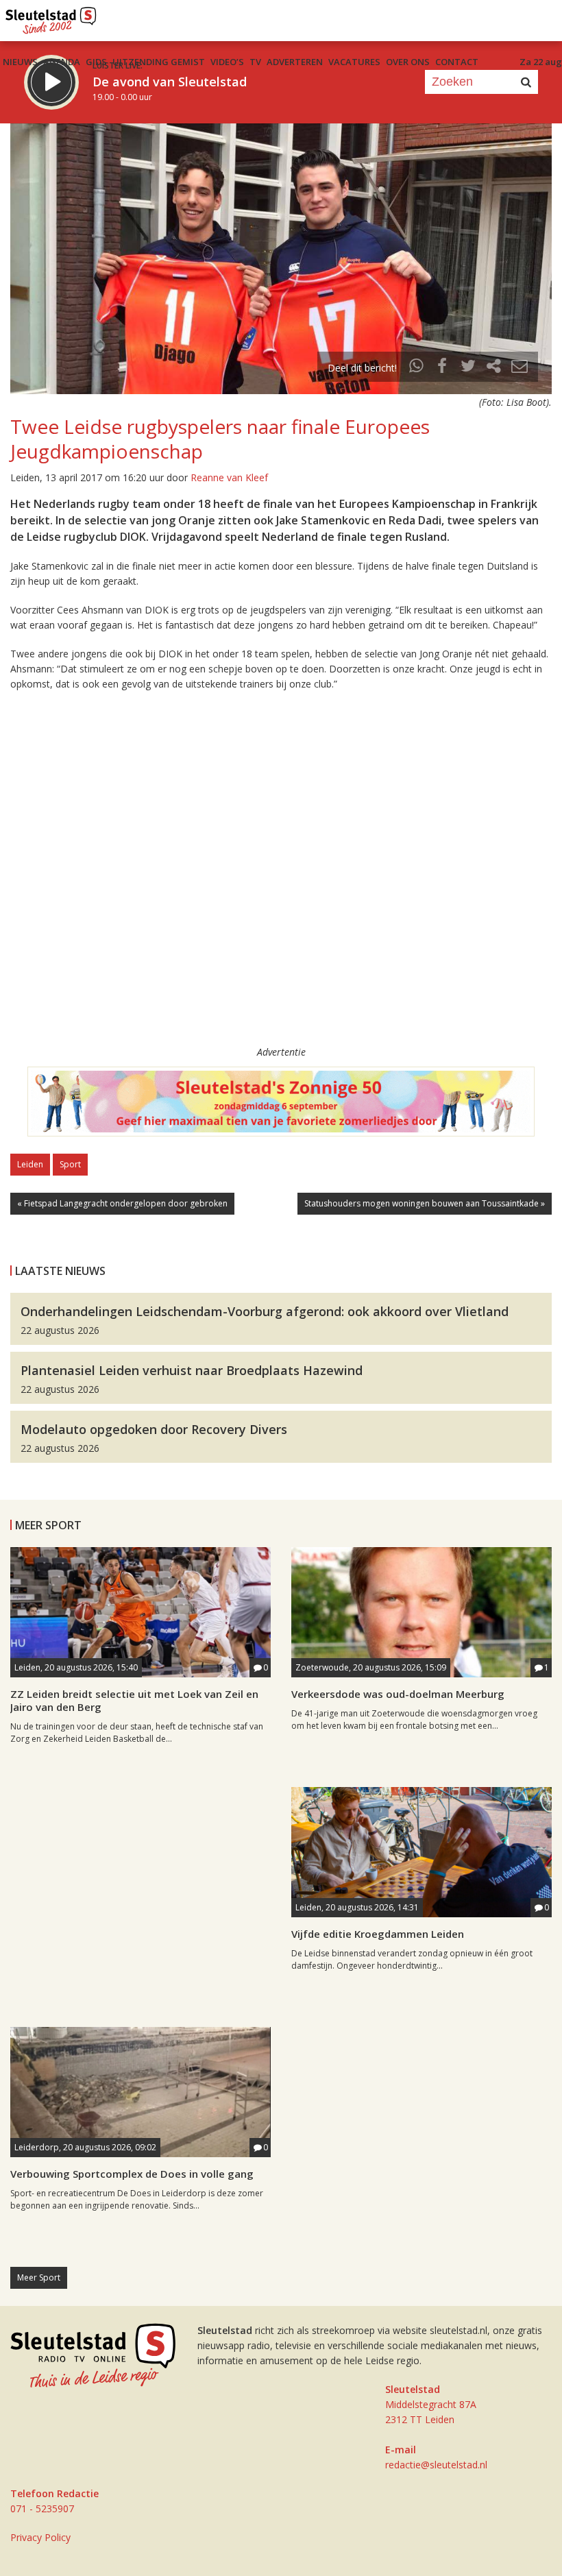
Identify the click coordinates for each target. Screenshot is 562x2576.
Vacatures (354, 62)
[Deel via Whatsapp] (417, 368)
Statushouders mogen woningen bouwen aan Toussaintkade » (425, 1203)
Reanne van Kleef (229, 477)
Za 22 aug (541, 62)
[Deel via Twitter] (468, 368)
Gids (96, 62)
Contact (457, 62)
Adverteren (295, 62)
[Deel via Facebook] (443, 368)
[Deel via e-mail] (520, 368)
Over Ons (408, 62)
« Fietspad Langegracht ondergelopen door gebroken (122, 1203)
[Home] (51, 17)
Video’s (227, 62)
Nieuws (20, 62)
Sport (70, 1164)
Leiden (30, 1164)
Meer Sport (39, 2277)
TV (255, 62)
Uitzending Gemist (159, 62)
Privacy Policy (40, 2537)
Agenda (62, 62)
